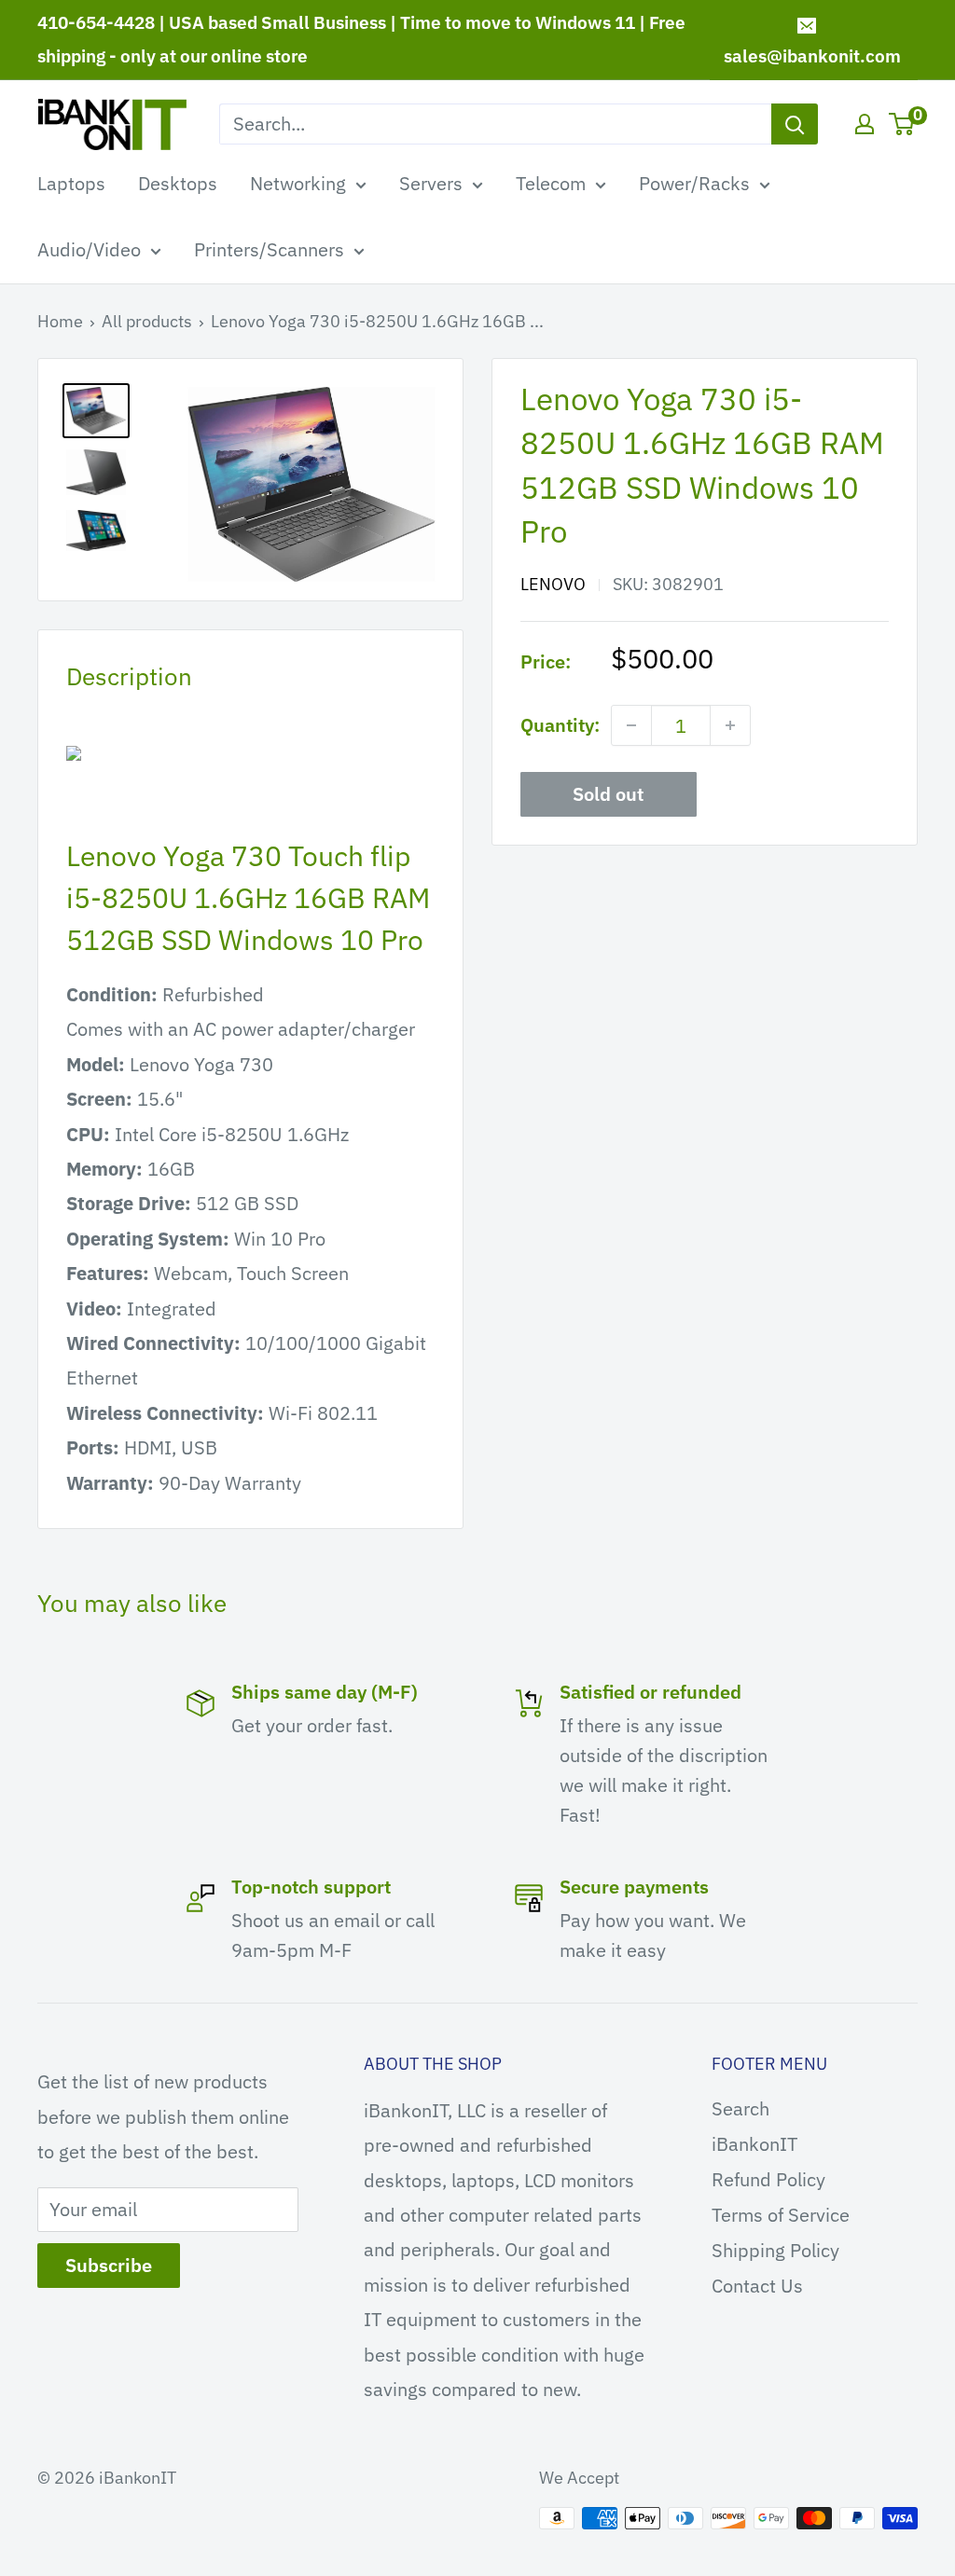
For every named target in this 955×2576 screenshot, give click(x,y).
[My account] (865, 124)
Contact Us (757, 2286)
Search (740, 2108)
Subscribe (109, 2265)
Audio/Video (89, 249)
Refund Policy (768, 2179)
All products (147, 321)
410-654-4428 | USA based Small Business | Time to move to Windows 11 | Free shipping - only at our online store (361, 39)
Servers (431, 183)
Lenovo (553, 584)
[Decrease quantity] (631, 725)
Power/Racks (694, 183)
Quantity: (560, 725)
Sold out (608, 794)
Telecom (551, 183)
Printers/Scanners (269, 249)
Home (60, 321)
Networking (298, 183)
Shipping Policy (775, 2250)
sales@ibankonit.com (812, 56)
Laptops (71, 183)
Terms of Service (781, 2215)
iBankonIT (754, 2144)
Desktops (178, 183)
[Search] (795, 124)
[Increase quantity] (730, 725)
